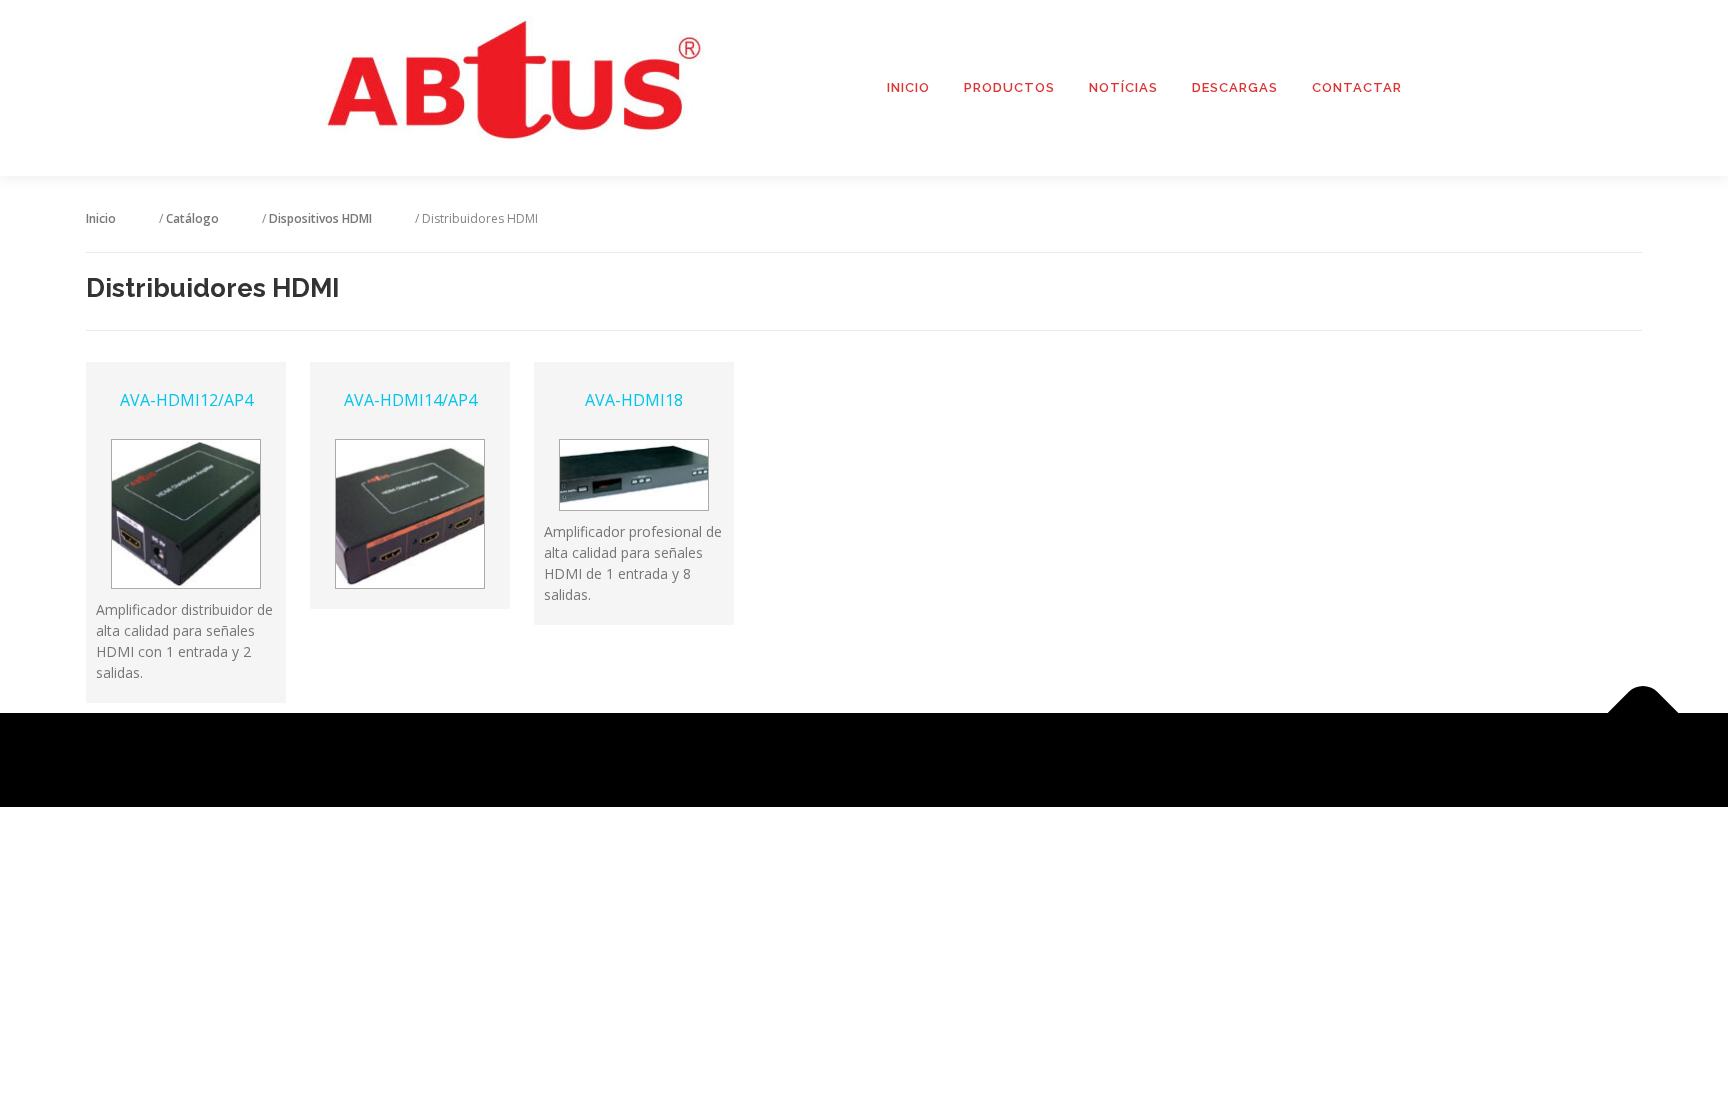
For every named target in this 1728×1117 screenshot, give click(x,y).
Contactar (1357, 87)
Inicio (908, 87)
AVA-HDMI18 (634, 400)
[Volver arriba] (1643, 712)
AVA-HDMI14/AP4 (410, 400)
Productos (1009, 87)
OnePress (888, 759)
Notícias (1123, 87)
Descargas (1235, 87)
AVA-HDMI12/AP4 (186, 400)
